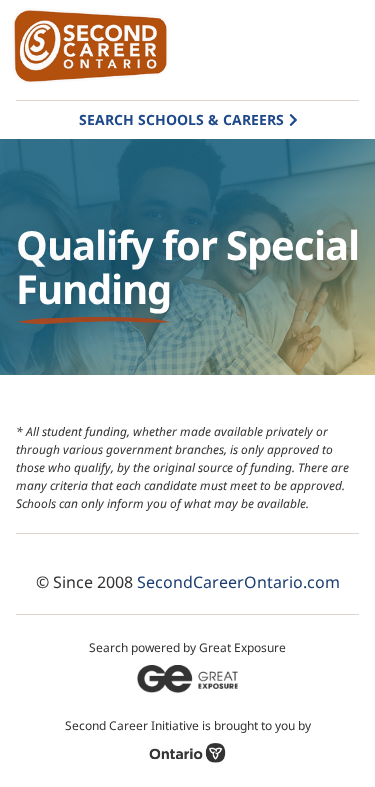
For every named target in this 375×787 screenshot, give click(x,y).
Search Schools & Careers (181, 119)
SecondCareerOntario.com (238, 582)
